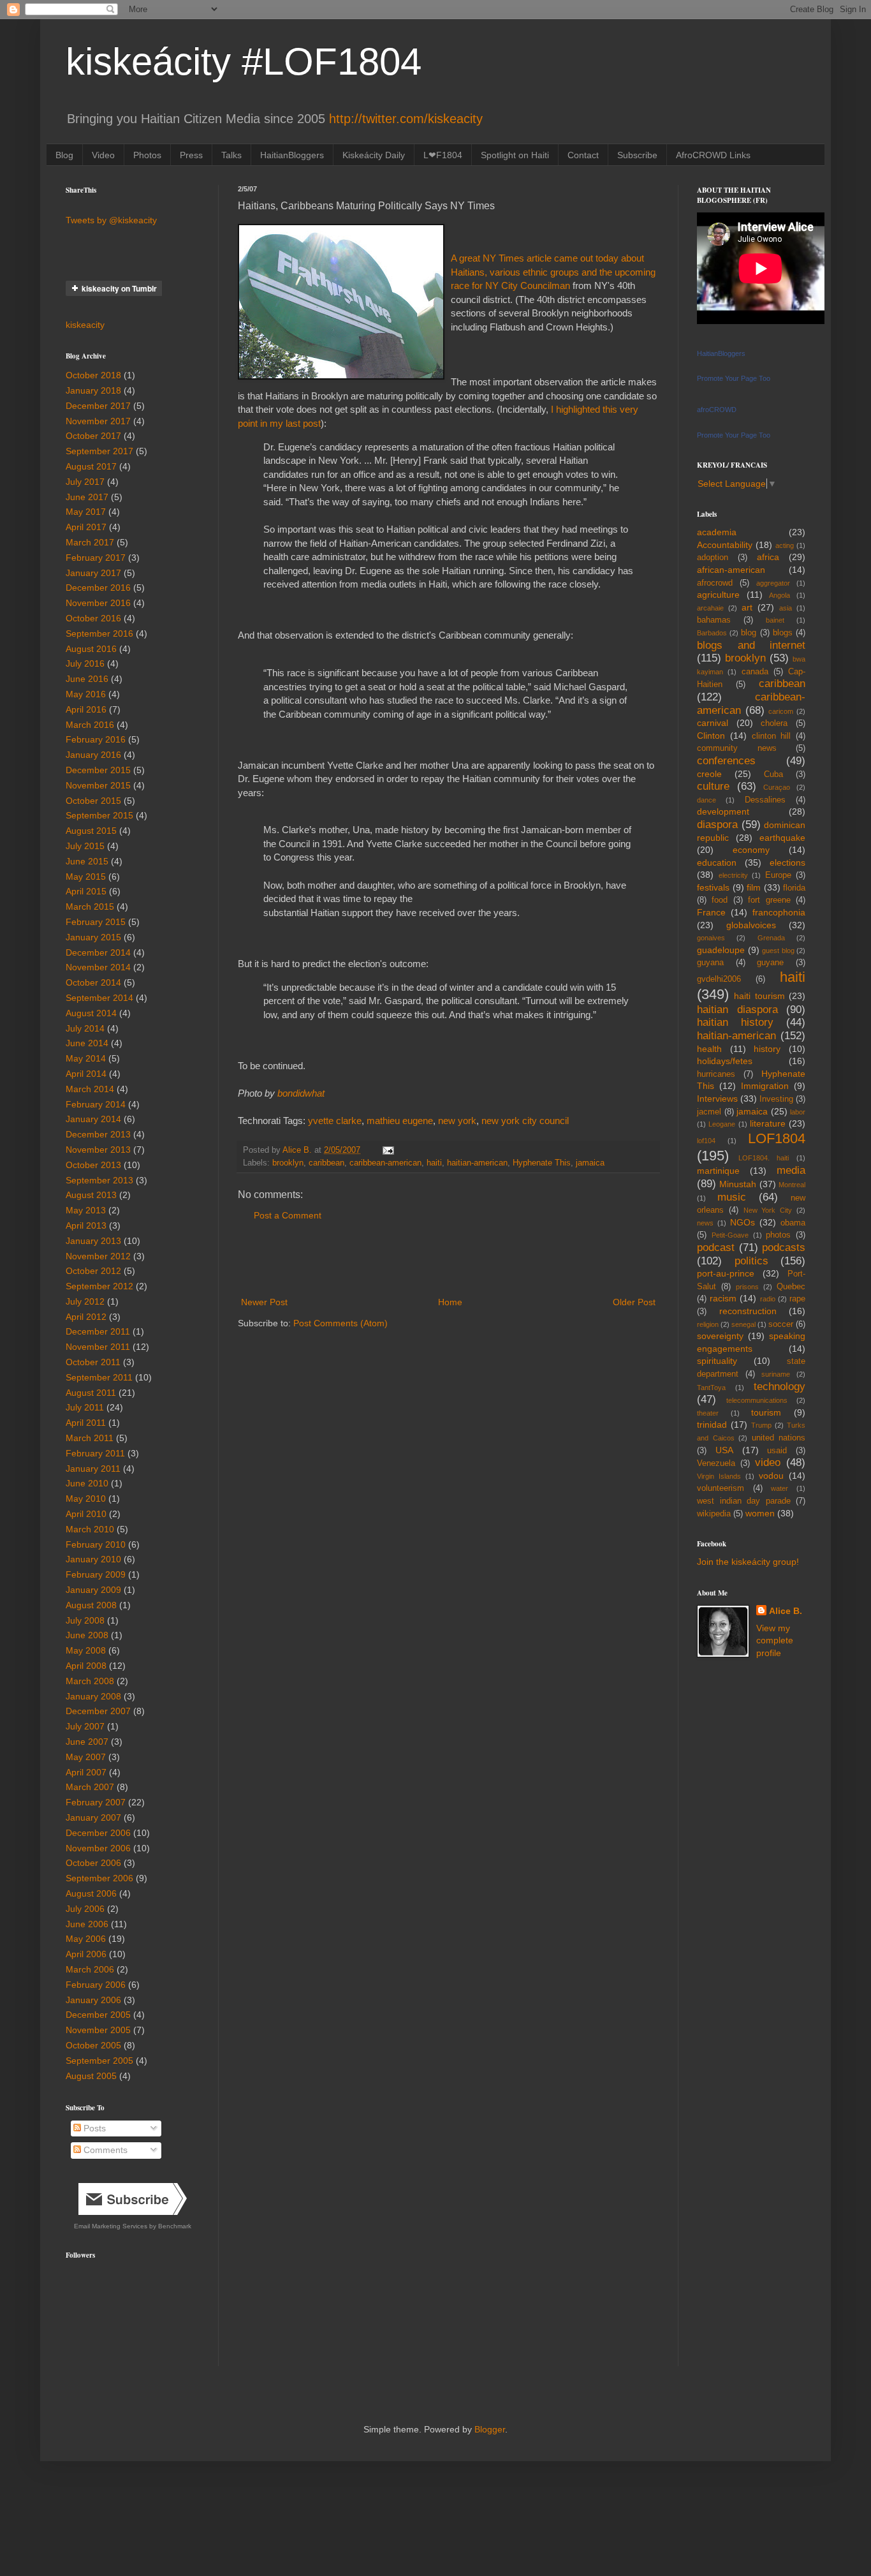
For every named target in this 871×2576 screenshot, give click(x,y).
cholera (774, 723)
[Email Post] (388, 1150)
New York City (768, 1210)
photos (778, 1235)
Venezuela (716, 1463)
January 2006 (93, 2000)
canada (755, 672)
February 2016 (96, 739)
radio (768, 1299)
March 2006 (90, 1969)
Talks (231, 155)
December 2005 (98, 2015)
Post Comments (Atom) (340, 1323)
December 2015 (98, 770)
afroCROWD (717, 410)
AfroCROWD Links (713, 155)
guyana (710, 963)
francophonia (779, 912)
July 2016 (85, 663)
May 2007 (86, 1757)
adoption (713, 558)
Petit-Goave (730, 1235)
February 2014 (96, 1104)
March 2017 (90, 542)
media (791, 1170)
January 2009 (93, 1590)
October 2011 (93, 1362)
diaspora (717, 825)
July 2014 (85, 1028)
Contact (583, 155)
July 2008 (85, 1620)
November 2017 (98, 421)
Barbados (712, 633)
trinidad (712, 1425)
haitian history (735, 1022)
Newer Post (264, 1302)
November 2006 (98, 1848)
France (711, 912)
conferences (726, 761)
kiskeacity (85, 325)
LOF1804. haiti (764, 1158)
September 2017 (99, 451)
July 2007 (85, 1726)
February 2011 (95, 1453)
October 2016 (93, 618)
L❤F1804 (443, 155)
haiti (434, 1163)
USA (724, 1450)
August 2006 (91, 1893)
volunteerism (721, 1488)
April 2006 (86, 1954)
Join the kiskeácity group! (748, 1562)
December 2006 (98, 1833)
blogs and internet (751, 645)
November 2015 (98, 785)
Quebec (791, 1287)
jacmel (709, 1112)
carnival (713, 723)
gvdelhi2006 (719, 979)
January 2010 (93, 1559)
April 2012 (86, 1317)
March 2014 (90, 1089)
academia (717, 532)
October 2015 (93, 801)
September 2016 (99, 633)
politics (751, 1261)
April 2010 (86, 1514)
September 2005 (99, 2061)
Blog (64, 155)
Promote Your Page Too (734, 378)
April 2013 (86, 1225)
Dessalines (765, 800)
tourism (766, 1412)
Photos (147, 155)
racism (723, 1298)
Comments (104, 2150)
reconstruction (748, 1311)
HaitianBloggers (292, 155)
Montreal (792, 1185)
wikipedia (714, 1514)
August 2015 (91, 831)
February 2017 (96, 558)
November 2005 (98, 2030)
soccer (781, 1324)
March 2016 (90, 725)
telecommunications (757, 1400)
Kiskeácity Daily (374, 155)
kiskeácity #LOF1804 (244, 62)
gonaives (711, 938)
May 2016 (86, 694)
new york (457, 1121)
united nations (779, 1438)
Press (191, 155)
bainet (775, 620)
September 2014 (99, 998)
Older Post (634, 1302)
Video (103, 155)
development (723, 811)
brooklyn (288, 1163)
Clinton (711, 736)
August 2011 (91, 1393)
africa (768, 557)
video (768, 1462)
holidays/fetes (725, 1061)
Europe (778, 875)
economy (751, 850)
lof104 (706, 1141)
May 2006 (86, 1939)
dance (706, 800)
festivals (713, 887)
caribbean (326, 1163)
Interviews (717, 1099)
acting (785, 545)
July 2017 (85, 482)
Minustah (738, 1184)
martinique (718, 1171)
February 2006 (96, 1985)
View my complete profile (775, 1640)
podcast (716, 1247)
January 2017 (93, 573)
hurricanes (716, 1074)
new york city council (525, 1121)
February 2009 (96, 1574)
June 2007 (87, 1742)
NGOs (743, 1222)
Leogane (722, 1124)
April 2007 (86, 1772)
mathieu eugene (400, 1121)
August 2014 (91, 1013)
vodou (771, 1476)
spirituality (717, 1361)
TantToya (711, 1388)
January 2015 (93, 937)
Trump (761, 1425)
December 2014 (98, 952)
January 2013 (93, 1241)
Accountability (725, 545)
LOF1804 (777, 1138)
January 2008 (93, 1696)
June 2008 (87, 1635)
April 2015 (86, 891)
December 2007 (98, 1711)
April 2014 (86, 1074)
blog (749, 633)
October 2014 (93, 982)
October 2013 (93, 1165)
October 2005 (93, 2045)
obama (793, 1223)
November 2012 (98, 1256)
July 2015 (85, 846)
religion (708, 1324)
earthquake (782, 838)
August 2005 (91, 2076)
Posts (93, 2128)
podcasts (784, 1247)
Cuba (773, 774)
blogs (783, 633)
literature (768, 1123)
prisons (747, 1287)
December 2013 (98, 1134)
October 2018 (93, 375)
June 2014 (87, 1043)
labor (798, 1112)
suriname (776, 1374)
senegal (743, 1324)
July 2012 (85, 1301)
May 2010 (86, 1499)
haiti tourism (759, 996)
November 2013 (98, 1150)
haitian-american (477, 1163)
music (732, 1197)
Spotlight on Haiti (515, 155)
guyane (770, 963)
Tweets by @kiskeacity (111, 220)
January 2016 (93, 755)
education (717, 862)
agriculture (718, 595)
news (705, 1223)
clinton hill (772, 736)
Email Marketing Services (111, 2226)
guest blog (778, 951)
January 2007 (93, 1817)
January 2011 (93, 1469)
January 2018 (93, 390)
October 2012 (93, 1271)
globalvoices (751, 925)
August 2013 (91, 1195)
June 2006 (87, 1924)
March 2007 (90, 1787)
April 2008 (86, 1666)
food (720, 900)
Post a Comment (288, 1215)
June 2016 (87, 679)
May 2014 (86, 1058)
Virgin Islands (719, 1476)
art (747, 607)
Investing (776, 1099)
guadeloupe (721, 950)
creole (709, 774)
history (767, 1049)
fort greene (769, 900)
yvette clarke (335, 1121)
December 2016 (98, 588)
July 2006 (85, 1909)
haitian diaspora (737, 1010)
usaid (777, 1451)
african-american (731, 570)
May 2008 (86, 1650)
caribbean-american (385, 1163)
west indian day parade (744, 1501)
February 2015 (96, 922)
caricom (781, 711)
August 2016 (91, 649)
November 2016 (98, 603)
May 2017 (86, 512)
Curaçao (777, 787)
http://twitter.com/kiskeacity (406, 119)
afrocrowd (715, 583)
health (709, 1049)
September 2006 (99, 1878)
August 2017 (91, 466)
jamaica (590, 1163)
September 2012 (99, 1286)
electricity (733, 875)
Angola (780, 595)
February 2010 (96, 1544)
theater (708, 1413)
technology (780, 1387)
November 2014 (98, 967)
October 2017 (93, 436)
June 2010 (87, 1483)
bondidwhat (301, 1093)
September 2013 (99, 1180)
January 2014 (93, 1119)
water (780, 1488)
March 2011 (90, 1438)
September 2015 (99, 815)
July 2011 (85, 1407)
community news (737, 748)
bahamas (714, 620)
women (760, 1513)
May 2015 (86, 877)
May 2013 (86, 1210)
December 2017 (98, 406)
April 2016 (86, 709)
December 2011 (98, 1331)
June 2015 (87, 861)
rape (797, 1299)
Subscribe (637, 155)
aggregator (773, 583)
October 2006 (93, 1863)
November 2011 (98, 1347)
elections (787, 862)
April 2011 (86, 1423)
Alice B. (786, 1611)
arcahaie (710, 608)
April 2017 (86, 527)
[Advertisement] (448, 1259)
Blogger (490, 2429)
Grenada (771, 938)
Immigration (765, 1086)
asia (786, 608)
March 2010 (90, 1529)
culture (713, 786)
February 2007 (96, 1802)
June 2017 (87, 497)
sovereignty (720, 1336)
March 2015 (90, 907)
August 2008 (91, 1605)
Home (450, 1302)
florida (794, 888)
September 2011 (99, 1377)
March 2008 (90, 1681)
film (754, 887)
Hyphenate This (542, 1163)
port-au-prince (726, 1273)
